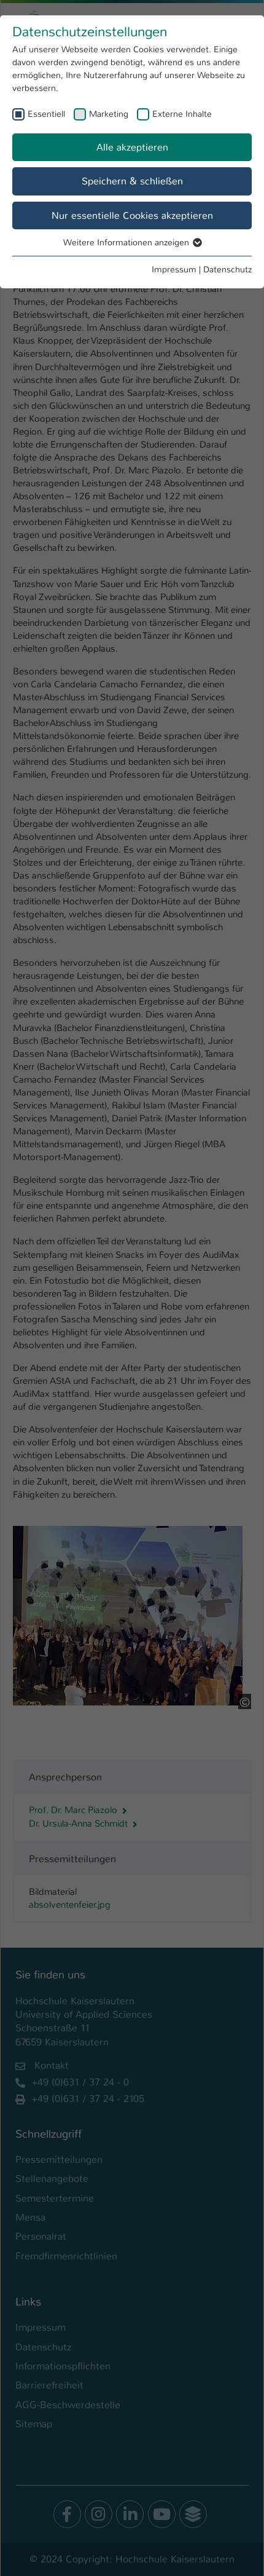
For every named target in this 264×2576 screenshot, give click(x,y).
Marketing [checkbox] (109, 114)
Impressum (174, 269)
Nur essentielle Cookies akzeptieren (132, 215)
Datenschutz (227, 269)
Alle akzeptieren (132, 147)
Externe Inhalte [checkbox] (182, 114)
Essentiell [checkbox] (46, 114)
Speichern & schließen (132, 181)
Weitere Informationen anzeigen (127, 242)
